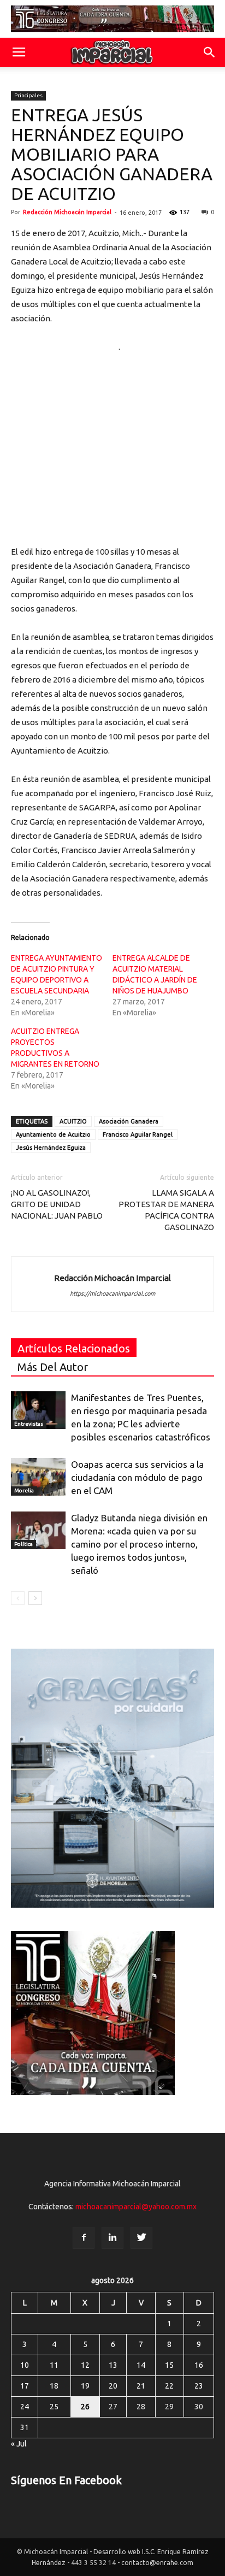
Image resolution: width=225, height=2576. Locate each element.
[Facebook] (84, 2238)
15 (169, 2365)
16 (199, 2365)
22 (169, 2386)
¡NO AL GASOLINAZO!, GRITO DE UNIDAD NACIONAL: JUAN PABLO (57, 1204)
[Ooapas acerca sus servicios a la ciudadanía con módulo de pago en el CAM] (38, 1477)
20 (113, 2386)
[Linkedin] (112, 2238)
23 (199, 2386)
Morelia (24, 1490)
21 (141, 2386)
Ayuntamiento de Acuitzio (53, 1134)
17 (25, 2386)
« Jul (19, 2444)
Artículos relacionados (74, 1348)
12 (85, 2365)
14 (141, 2365)
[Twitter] (141, 2238)
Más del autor (53, 1367)
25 (54, 2407)
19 (85, 2386)
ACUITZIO (73, 1121)
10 (25, 2365)
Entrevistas (29, 1424)
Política (23, 1544)
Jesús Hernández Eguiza (51, 1148)
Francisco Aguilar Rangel (138, 1134)
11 (54, 2365)
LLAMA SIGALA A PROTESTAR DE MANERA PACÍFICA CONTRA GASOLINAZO (166, 1210)
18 (54, 2386)
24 (25, 2407)
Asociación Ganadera (129, 1121)
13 (113, 2365)
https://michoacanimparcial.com (112, 1293)
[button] (210, 52)
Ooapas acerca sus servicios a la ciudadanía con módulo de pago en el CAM (137, 1477)
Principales (28, 95)
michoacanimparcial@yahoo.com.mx (136, 2207)
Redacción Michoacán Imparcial (67, 212)
